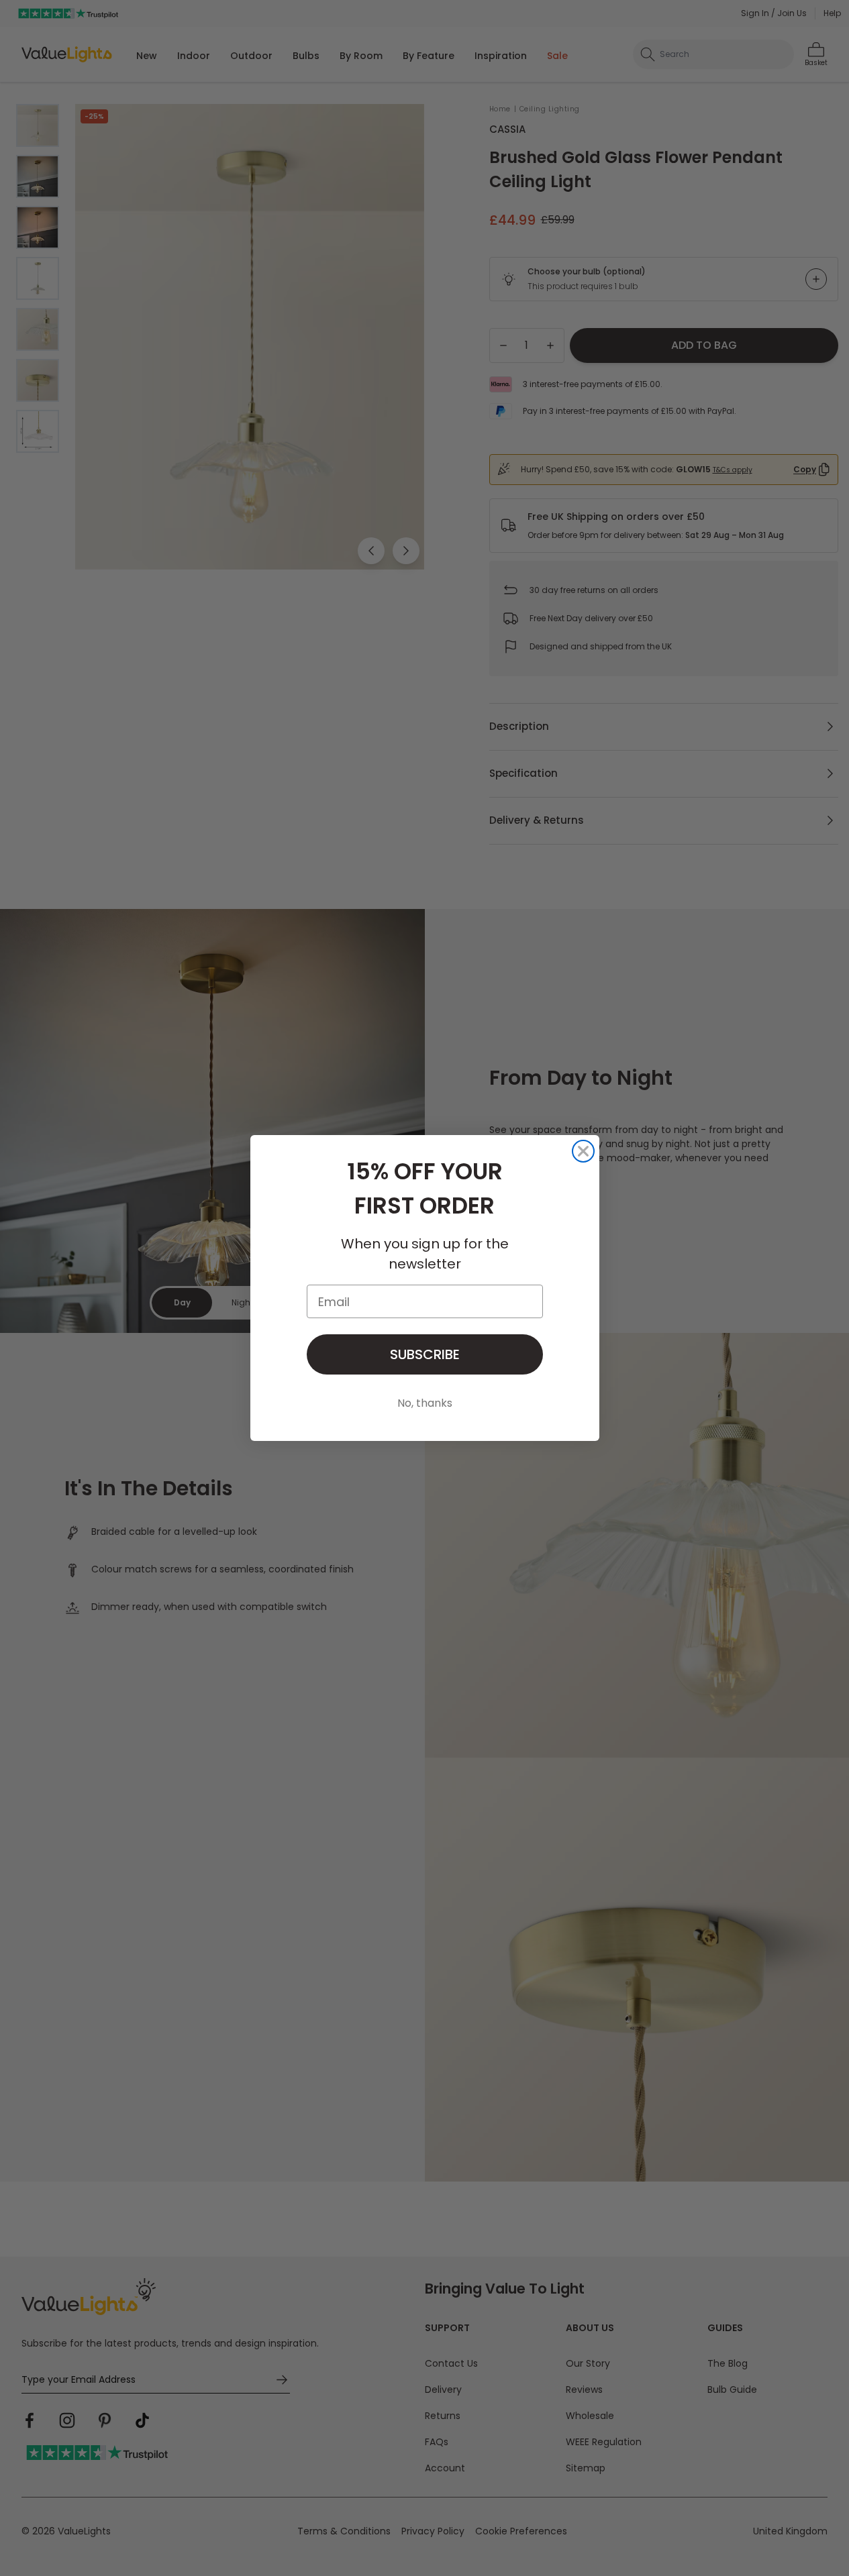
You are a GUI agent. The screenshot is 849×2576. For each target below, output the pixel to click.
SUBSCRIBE (425, 1354)
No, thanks (425, 1403)
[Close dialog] (583, 1151)
